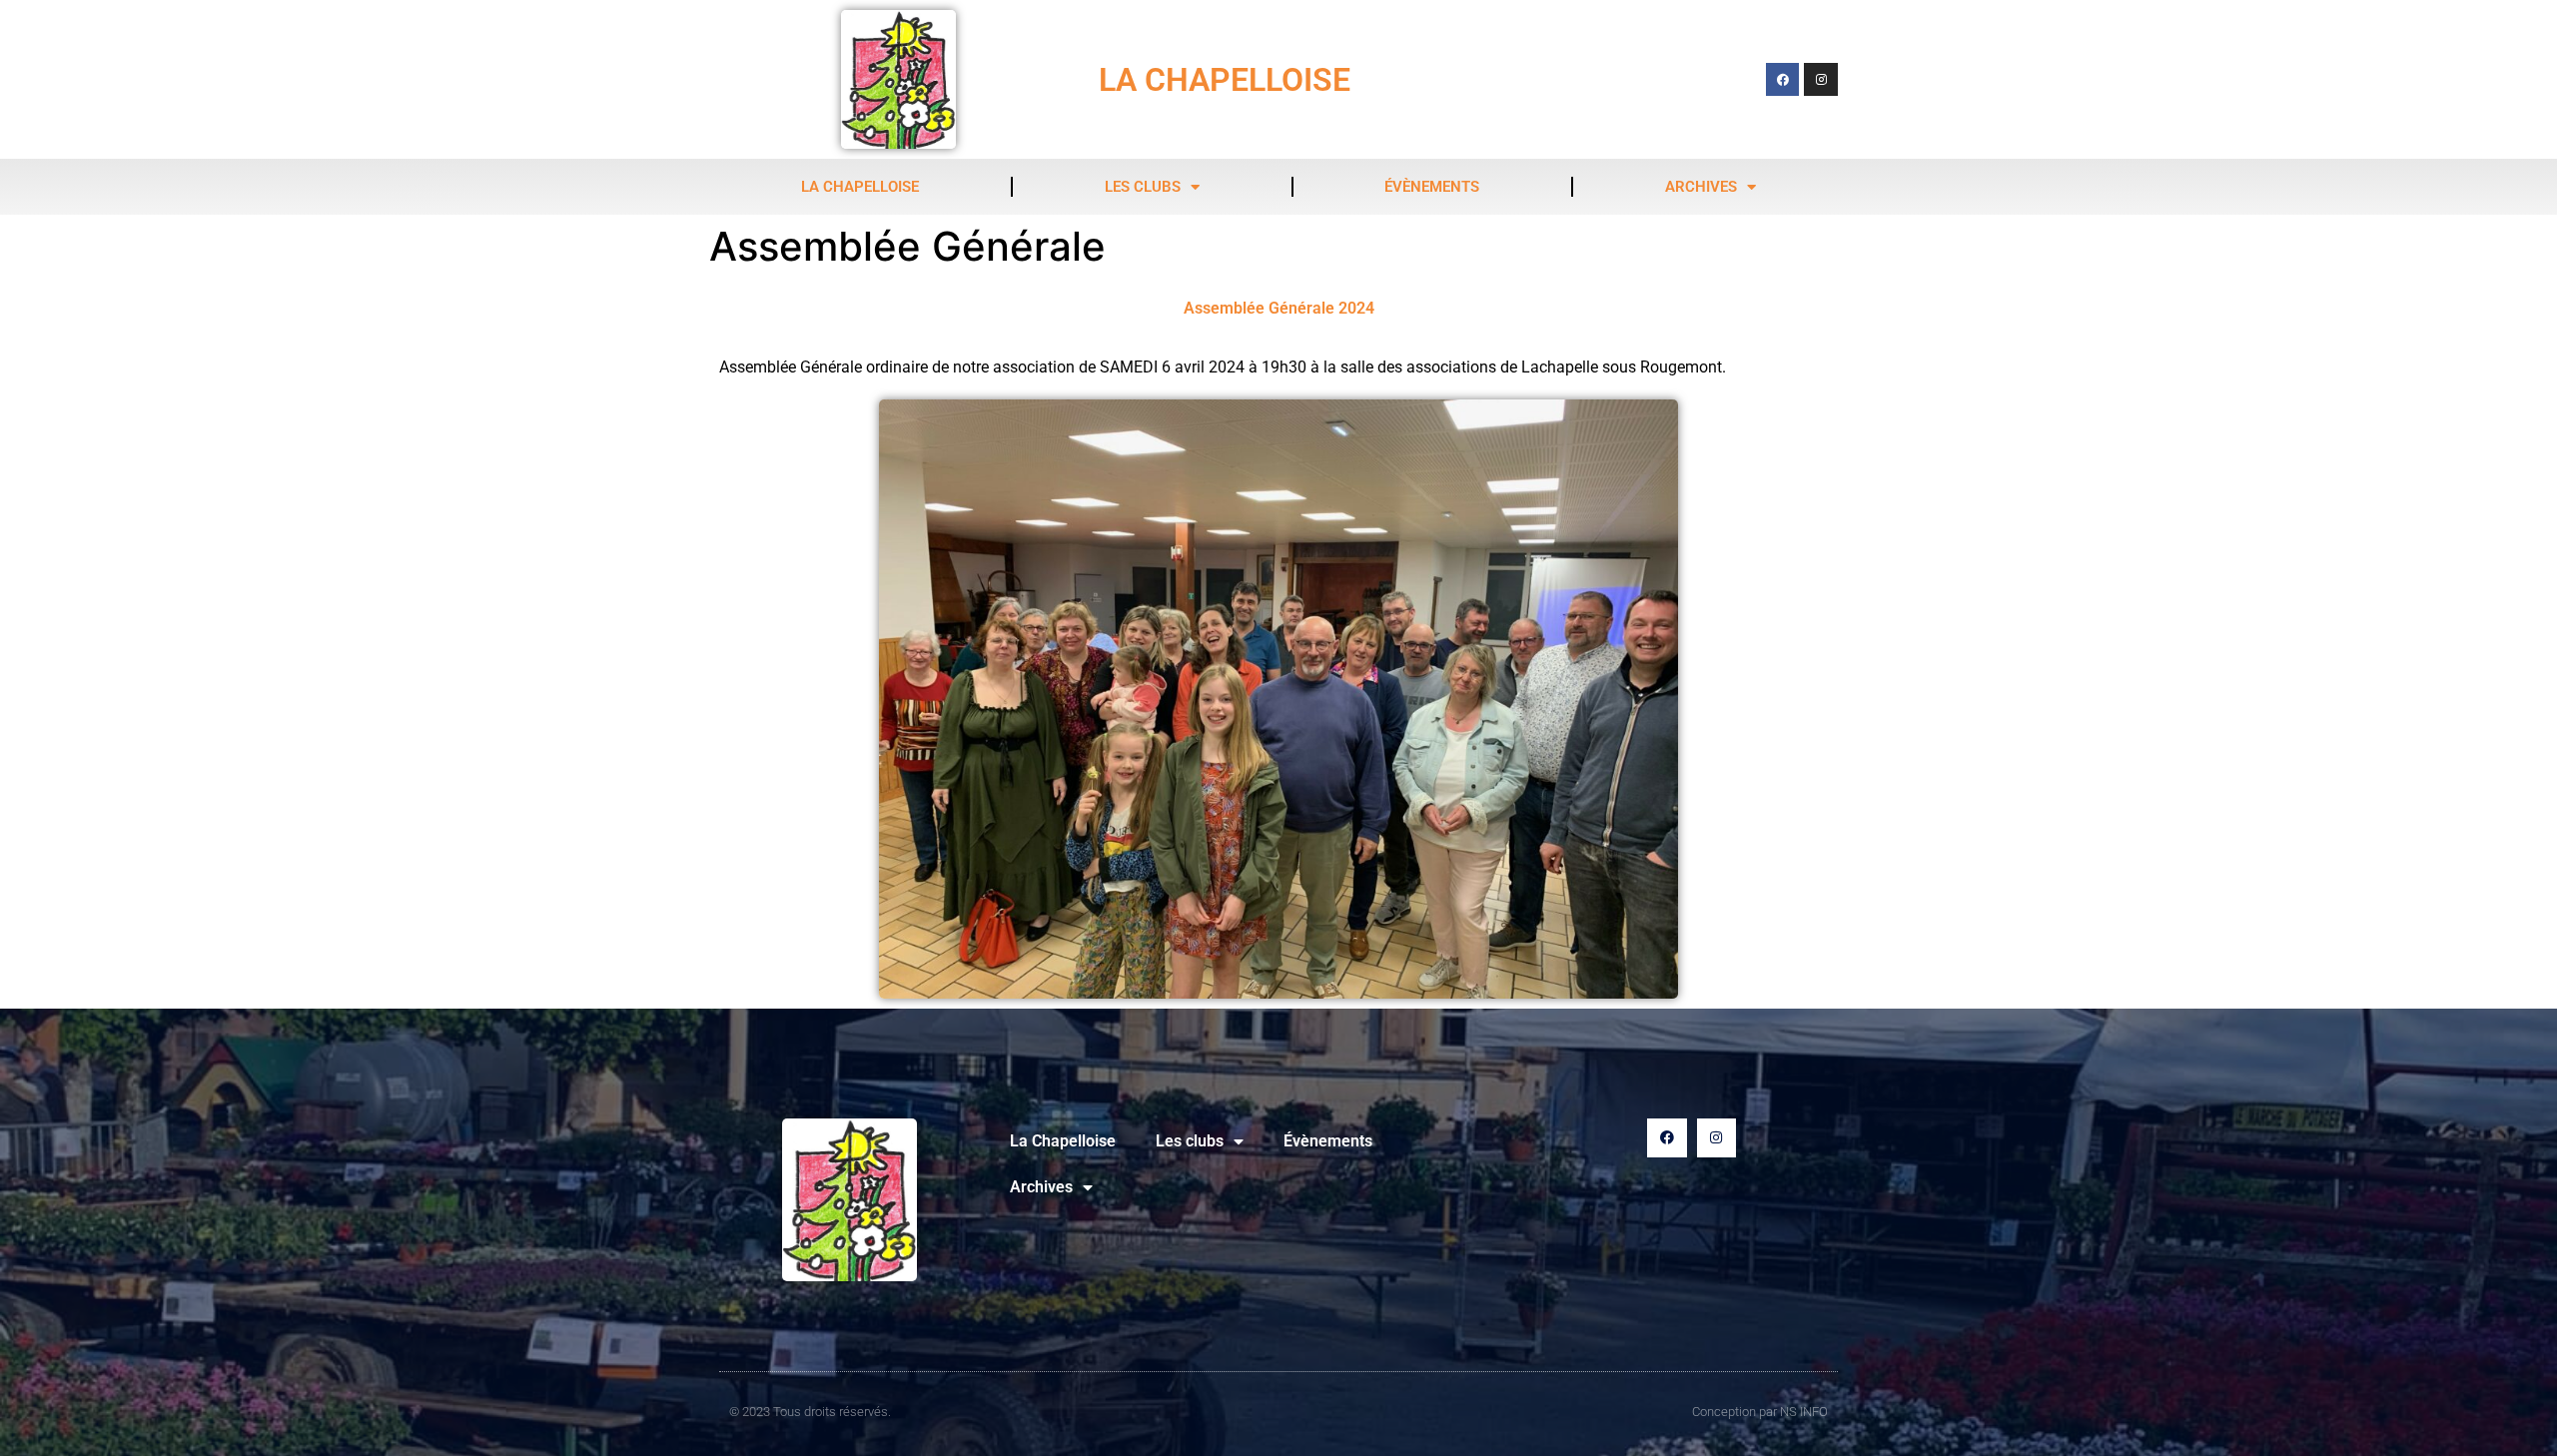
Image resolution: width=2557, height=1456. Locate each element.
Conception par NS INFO (1760, 1412)
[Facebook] (1783, 80)
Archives (1701, 187)
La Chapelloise (860, 187)
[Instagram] (1821, 80)
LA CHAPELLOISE (1225, 80)
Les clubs (1143, 187)
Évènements (1432, 187)
